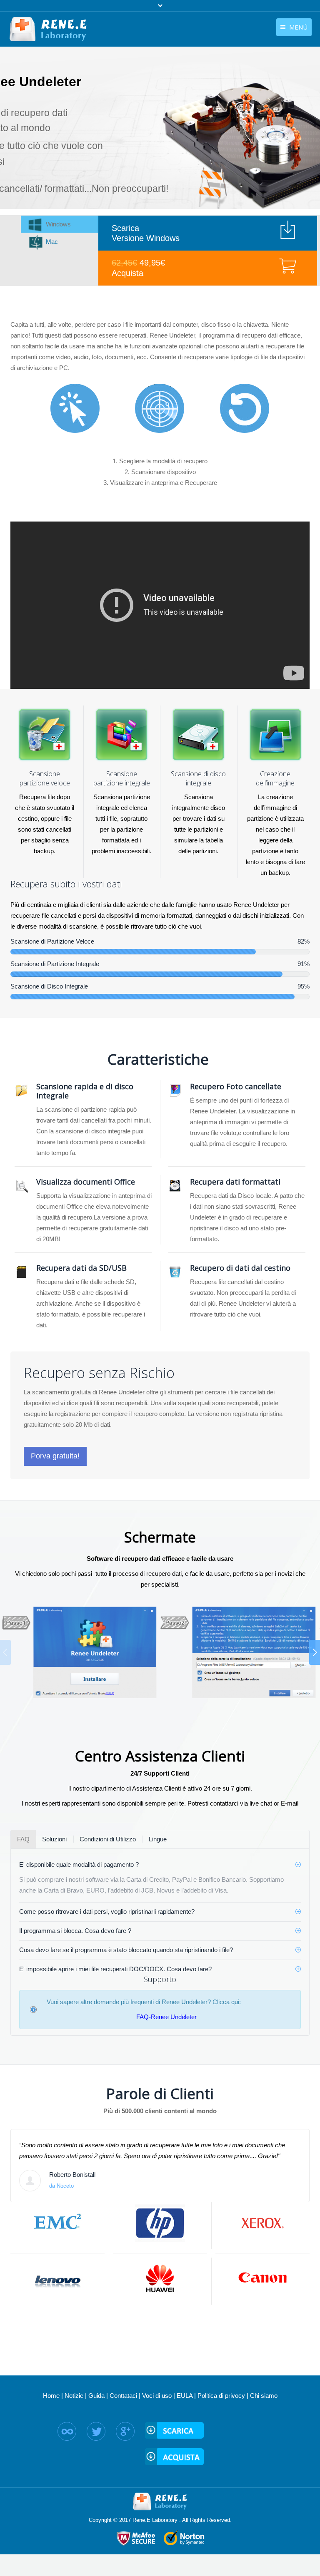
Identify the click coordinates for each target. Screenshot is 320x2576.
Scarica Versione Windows (146, 233)
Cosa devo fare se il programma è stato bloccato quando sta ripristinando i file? (126, 1950)
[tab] (59, 224)
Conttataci (123, 2396)
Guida (96, 2396)
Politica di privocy (221, 2396)
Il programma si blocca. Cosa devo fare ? (75, 1931)
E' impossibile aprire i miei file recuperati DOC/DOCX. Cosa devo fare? (115, 1969)
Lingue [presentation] (158, 1839)
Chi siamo (264, 2396)
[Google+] (125, 2431)
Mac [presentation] (52, 242)
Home (51, 2396)
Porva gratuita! (55, 1456)
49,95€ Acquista (138, 268)
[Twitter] (96, 2431)
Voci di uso (157, 2396)
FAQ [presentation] (23, 1839)
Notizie (74, 2396)
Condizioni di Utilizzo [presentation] (108, 1839)
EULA (185, 2396)
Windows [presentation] (58, 224)
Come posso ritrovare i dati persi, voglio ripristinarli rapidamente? (107, 1912)
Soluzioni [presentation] (54, 1839)
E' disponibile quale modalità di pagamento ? (79, 1864)
